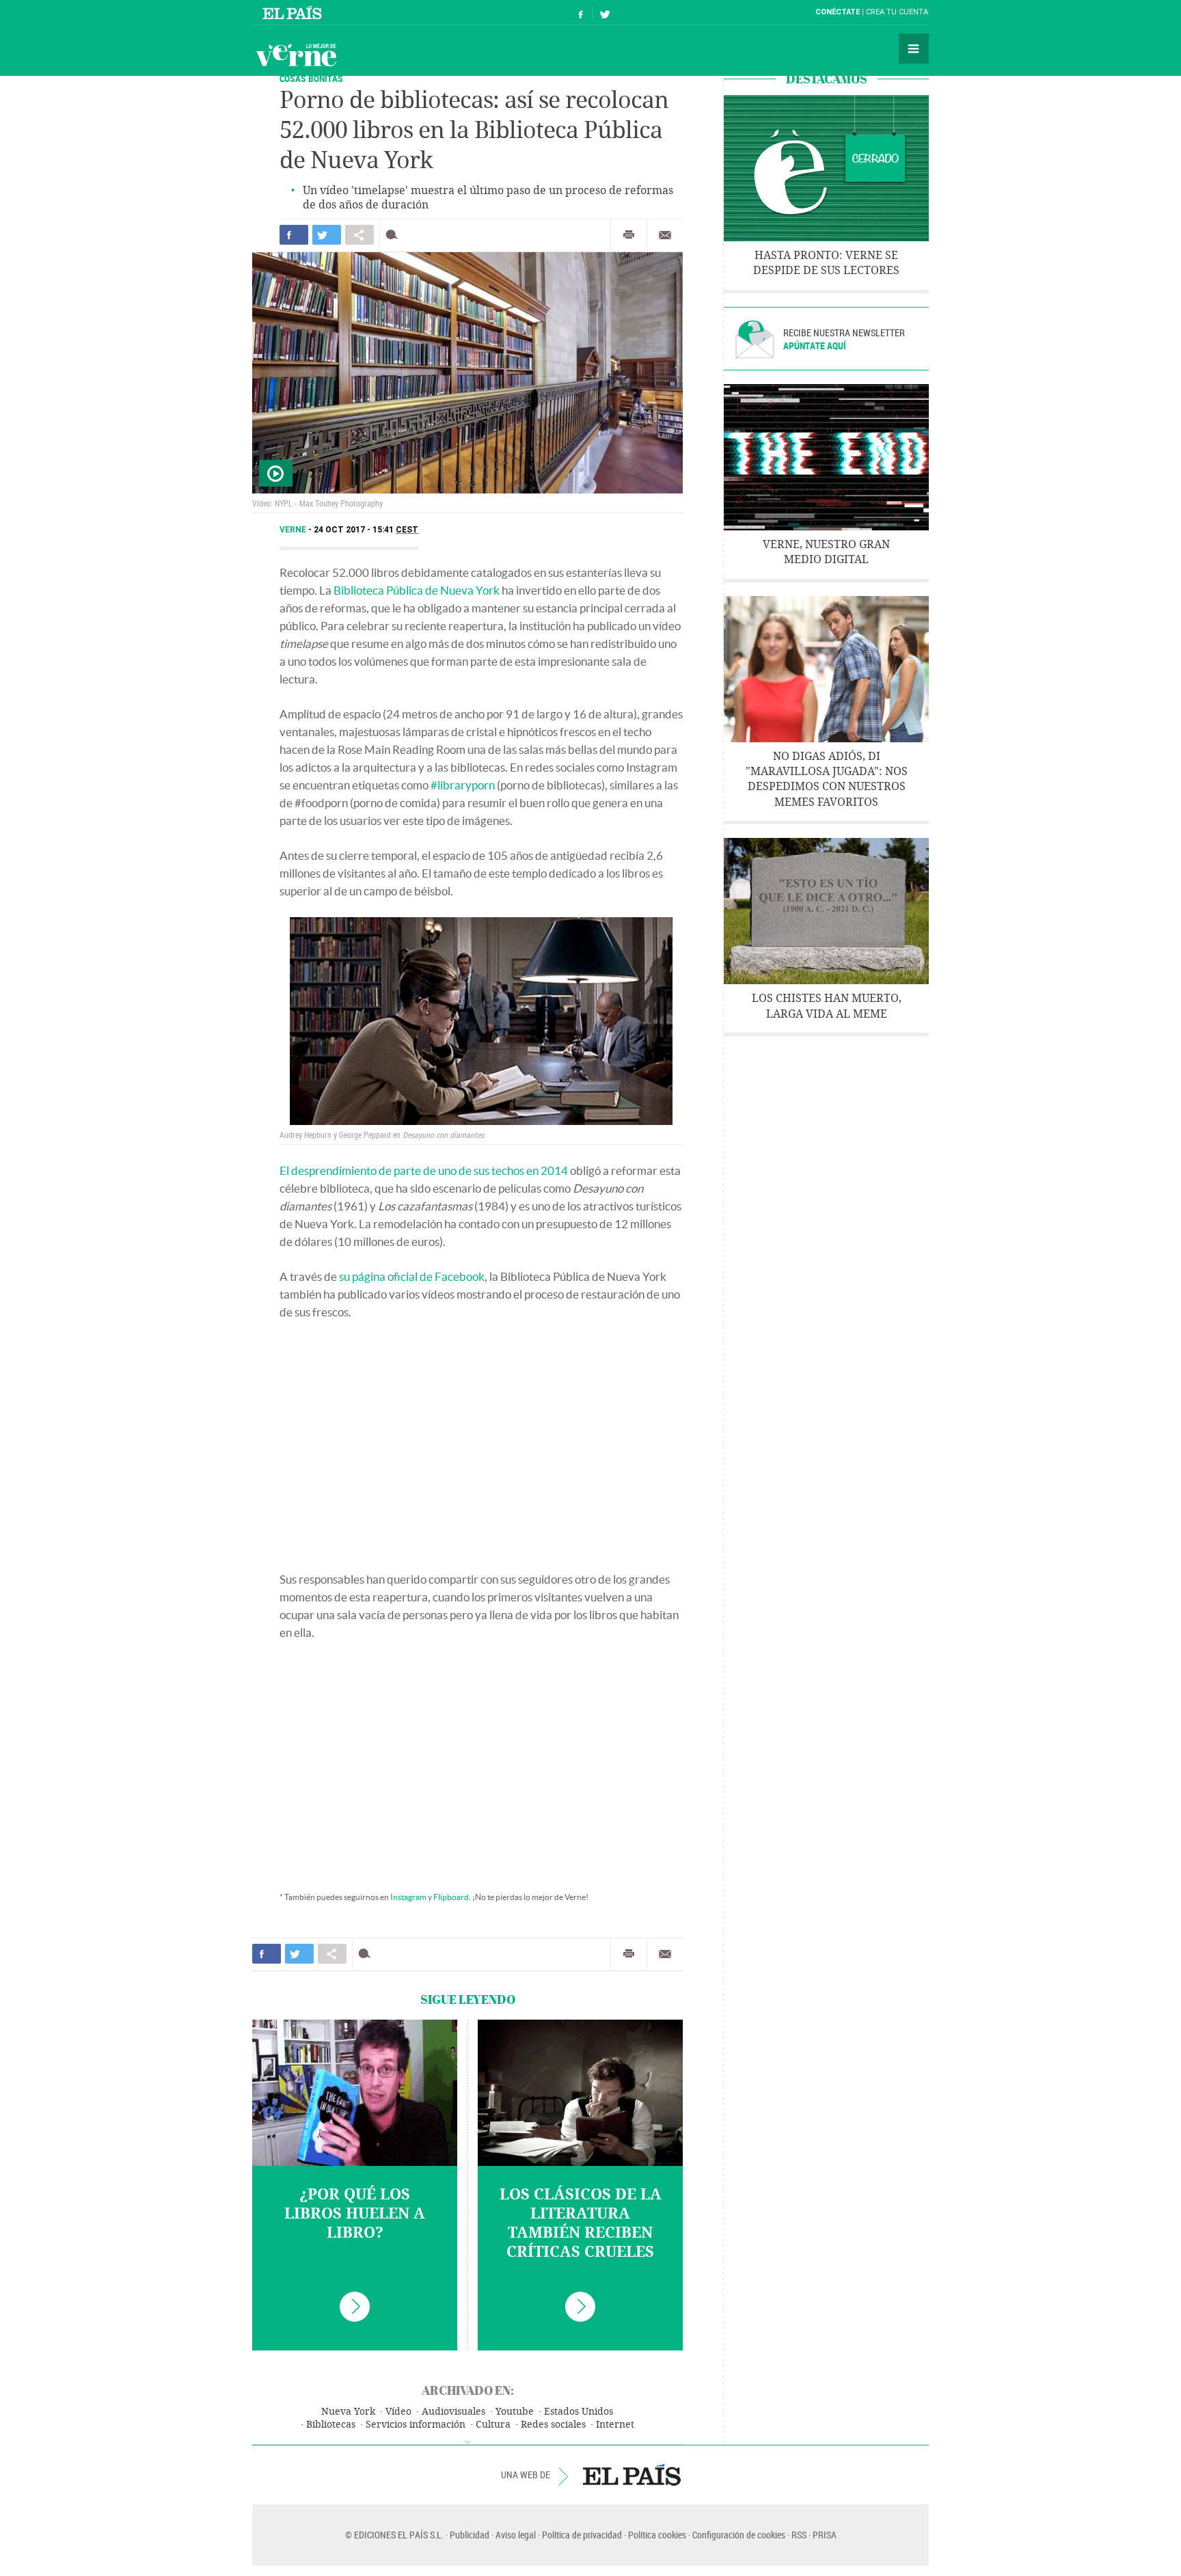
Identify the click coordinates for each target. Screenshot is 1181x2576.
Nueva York (348, 2412)
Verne (296, 55)
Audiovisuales (453, 2412)
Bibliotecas (331, 2425)
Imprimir (629, 235)
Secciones (914, 49)
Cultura (493, 2425)
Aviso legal (516, 2535)
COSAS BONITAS (311, 78)
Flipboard (451, 1897)
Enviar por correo (665, 235)
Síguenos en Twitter (605, 13)
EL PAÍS (632, 2475)
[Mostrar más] (467, 2443)
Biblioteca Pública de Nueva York (417, 590)
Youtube (515, 2412)
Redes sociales (553, 2425)
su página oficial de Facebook (412, 1276)
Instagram (408, 1897)
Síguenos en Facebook (581, 13)
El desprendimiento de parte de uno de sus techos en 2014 (424, 1170)
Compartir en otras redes (359, 235)
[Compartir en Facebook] (294, 235)
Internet (615, 2425)
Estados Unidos (579, 2412)
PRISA (825, 2535)
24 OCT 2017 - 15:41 (366, 530)
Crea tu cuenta (897, 12)
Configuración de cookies (739, 2535)
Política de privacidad (582, 2535)
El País (294, 12)
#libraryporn (463, 785)
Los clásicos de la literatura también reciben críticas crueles (581, 2223)
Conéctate (838, 12)
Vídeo (398, 2412)
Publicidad (470, 2535)
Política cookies (657, 2535)
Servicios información (416, 2425)
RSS (799, 2535)
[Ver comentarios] (395, 235)
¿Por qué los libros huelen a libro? (355, 2214)
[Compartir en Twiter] (327, 235)
